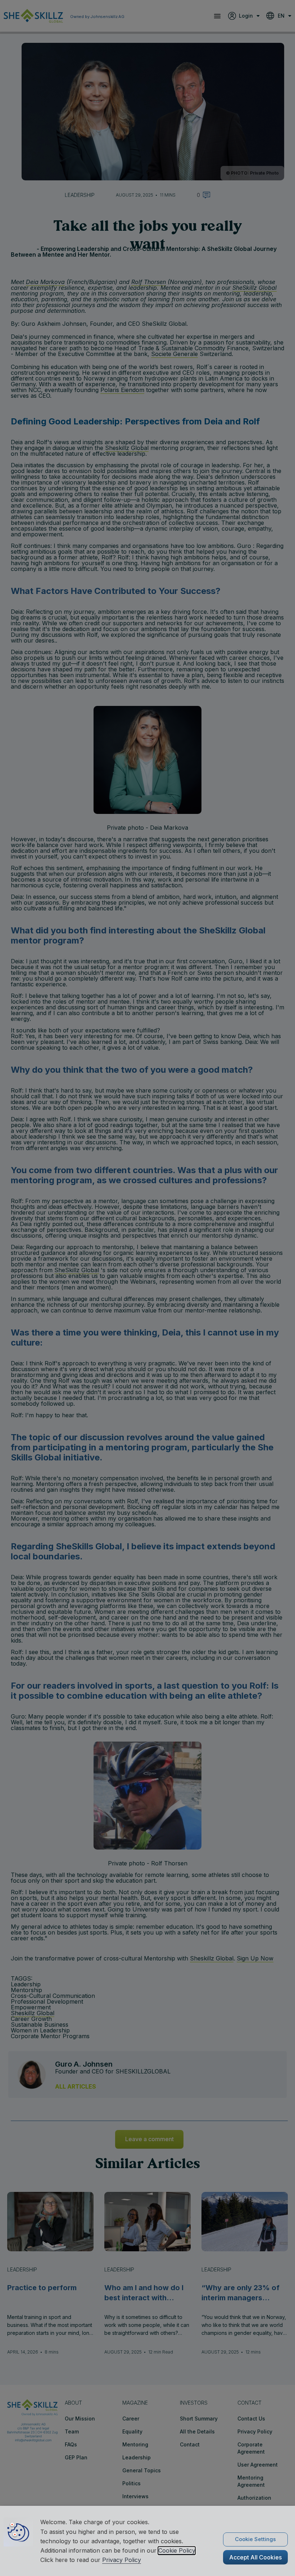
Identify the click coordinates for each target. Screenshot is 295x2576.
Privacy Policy (122, 2560)
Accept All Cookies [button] (255, 2557)
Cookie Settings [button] (255, 2539)
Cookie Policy (177, 2550)
